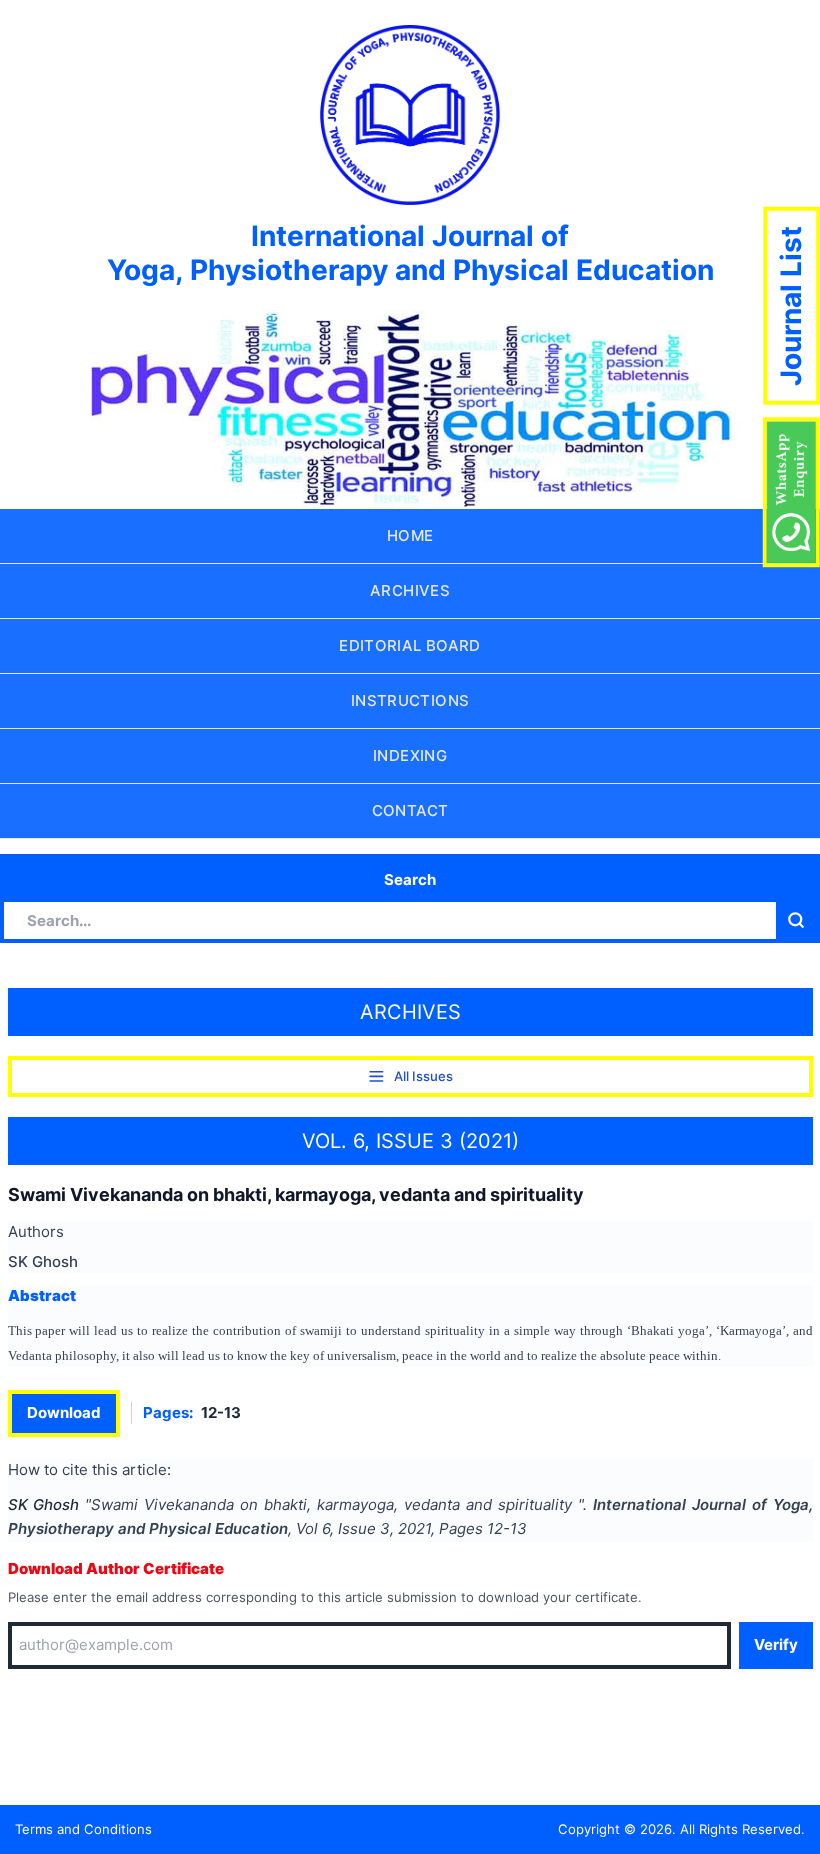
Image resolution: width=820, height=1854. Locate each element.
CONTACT (410, 810)
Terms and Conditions (83, 1829)
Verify (776, 1644)
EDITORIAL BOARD (410, 645)
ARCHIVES (410, 590)
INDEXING (410, 755)
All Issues (423, 1076)
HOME (410, 535)
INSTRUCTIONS (410, 700)
